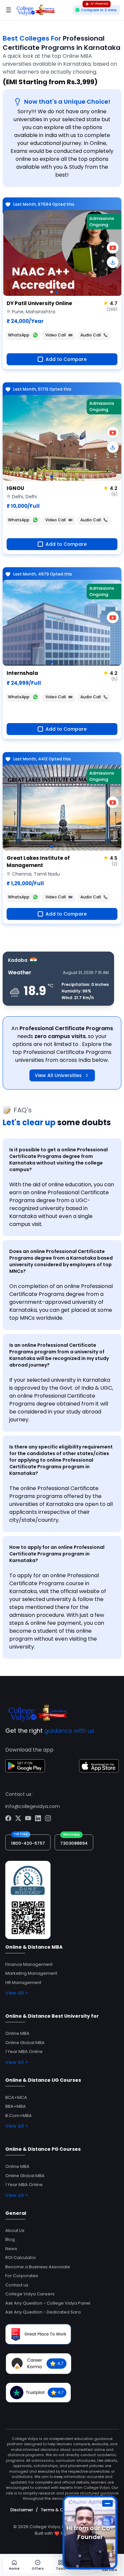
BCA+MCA (16, 2097)
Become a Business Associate (38, 2267)
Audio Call (91, 335)
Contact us (17, 2285)
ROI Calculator (21, 2258)
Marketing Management (31, 1973)
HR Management (23, 1983)
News (11, 2249)
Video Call (56, 335)
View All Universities (58, 1075)
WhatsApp (19, 335)
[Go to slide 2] (57, 292)
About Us (15, 2230)
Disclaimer (22, 2510)
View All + (17, 1993)
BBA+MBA (16, 2106)
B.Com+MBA (19, 2116)
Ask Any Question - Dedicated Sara (43, 2312)
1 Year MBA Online (24, 2052)
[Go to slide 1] (52, 292)
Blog (10, 2239)
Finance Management (29, 1964)
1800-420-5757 (28, 1843)
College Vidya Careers (30, 2294)
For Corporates (22, 2276)
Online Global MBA (25, 2043)
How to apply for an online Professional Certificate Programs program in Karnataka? (57, 1554)
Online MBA (17, 2033)
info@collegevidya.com (33, 1806)
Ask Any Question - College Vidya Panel (48, 2303)
